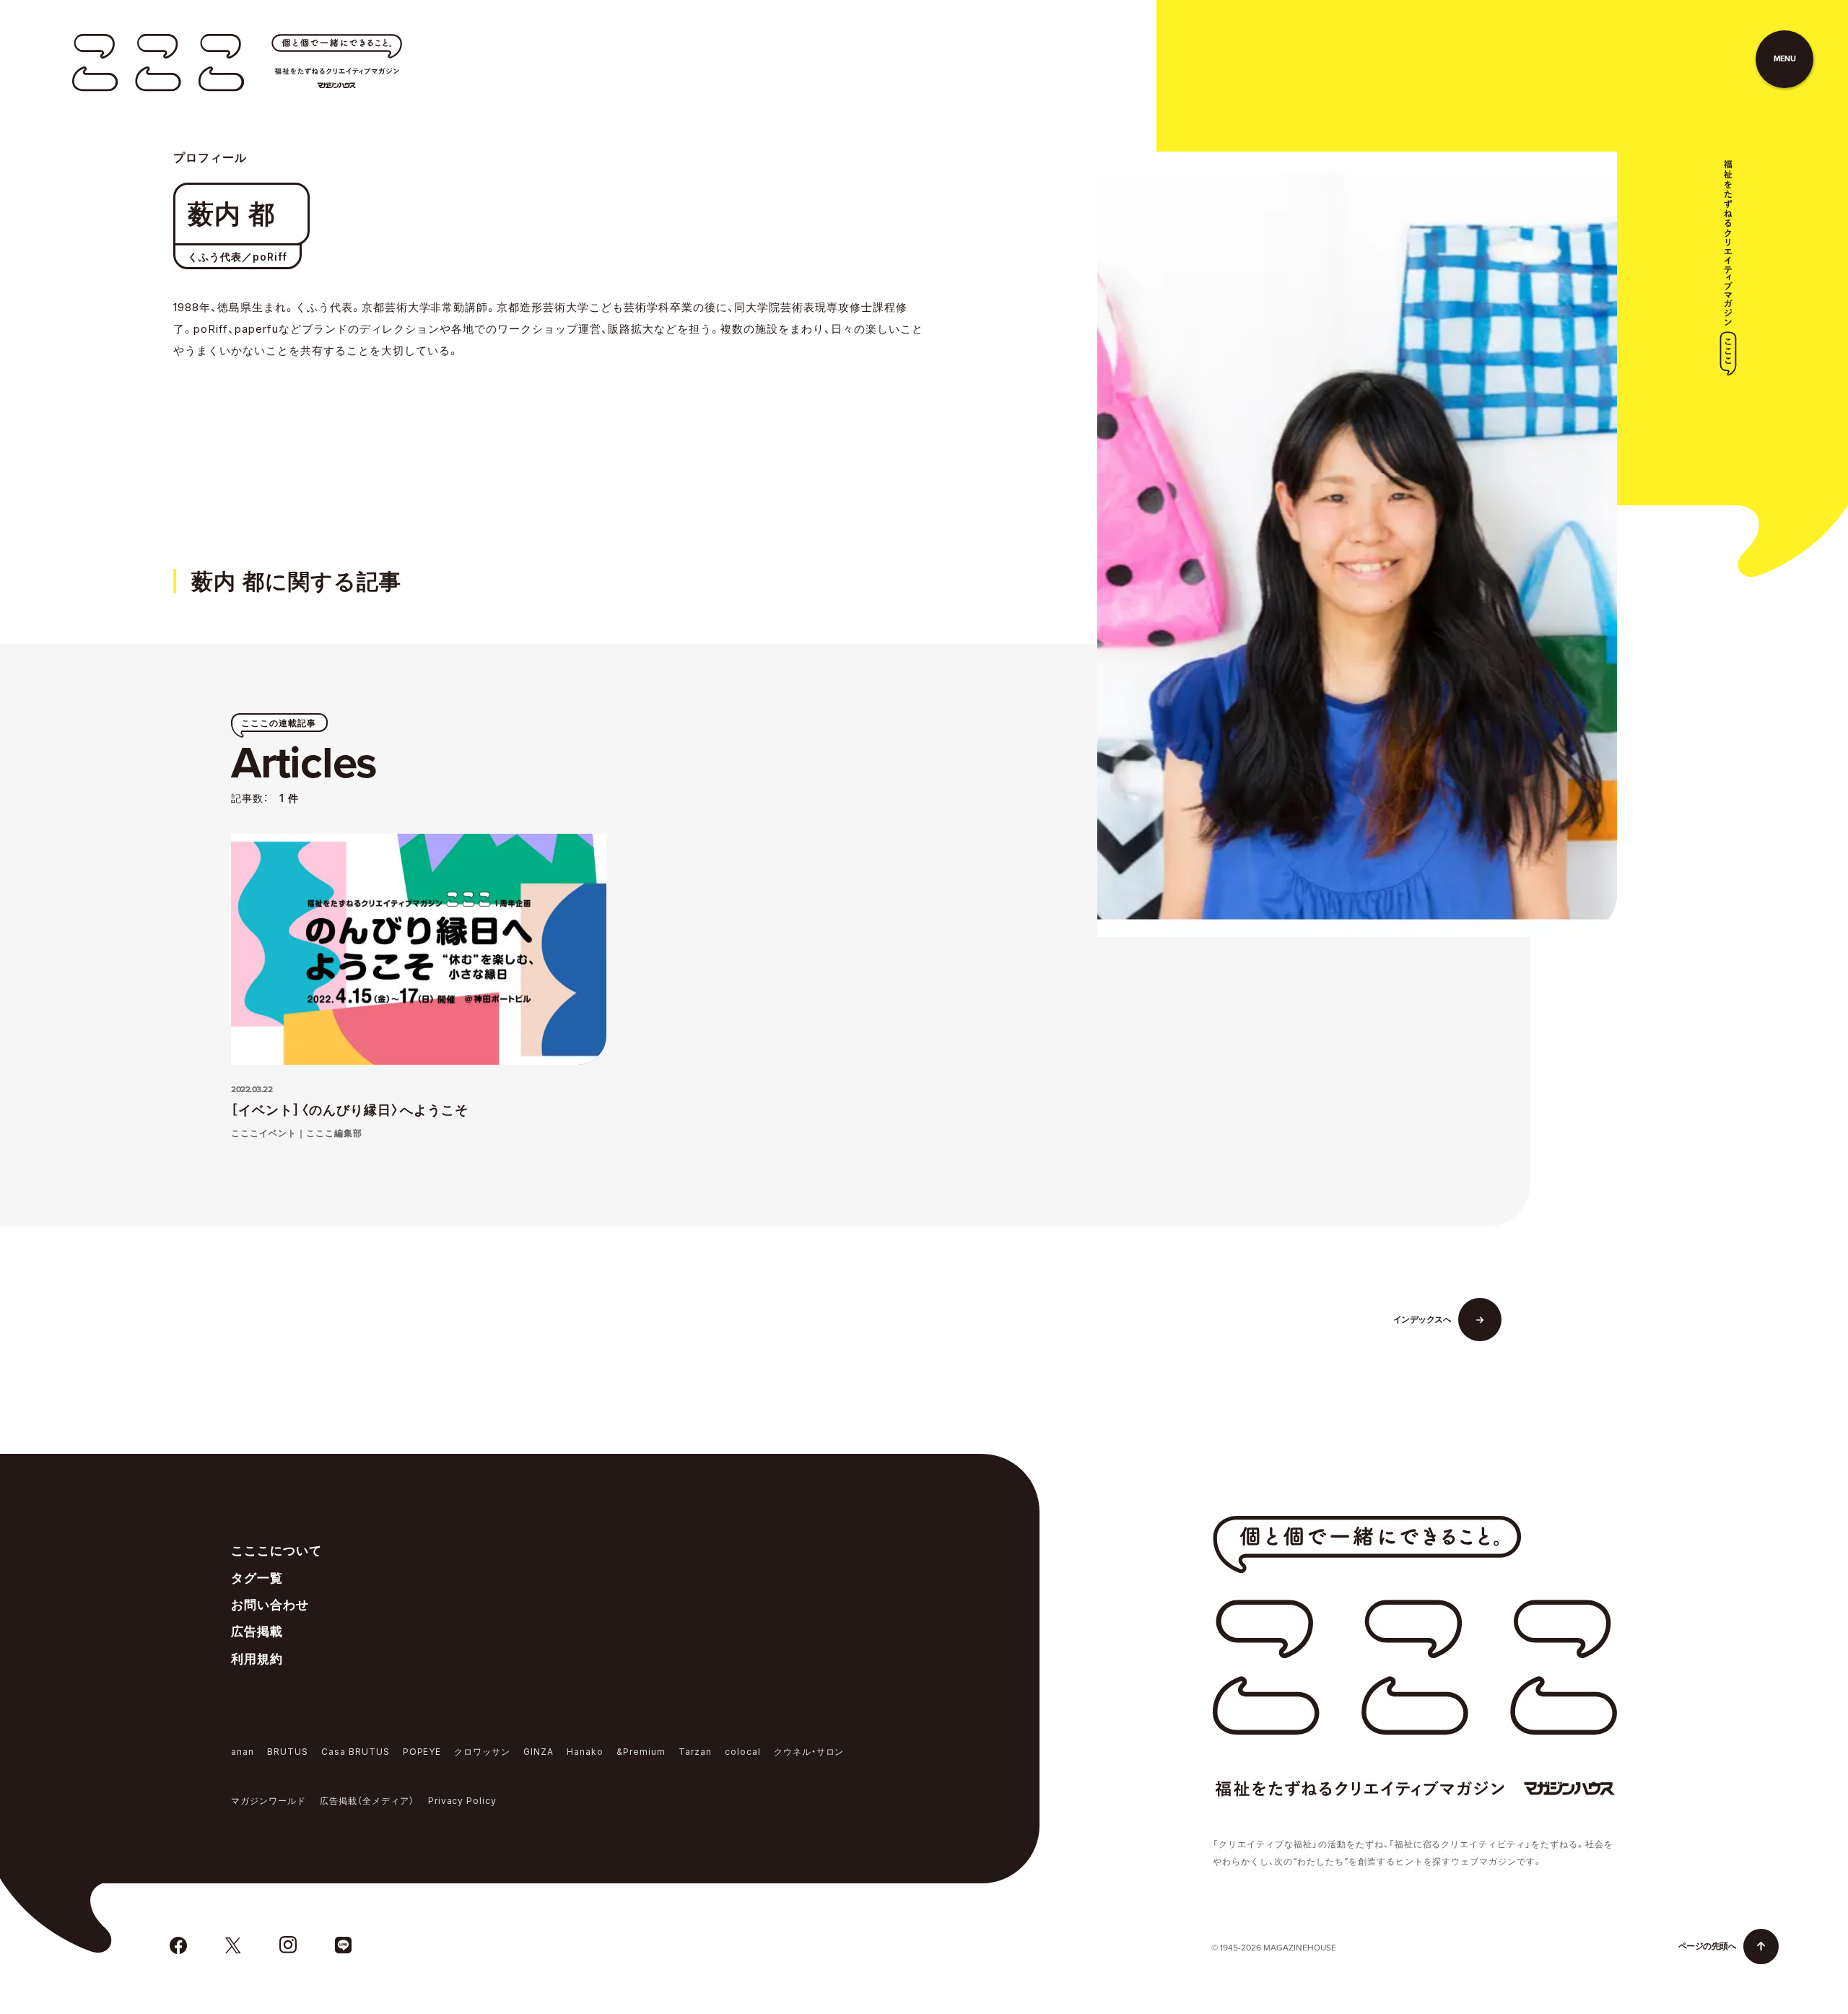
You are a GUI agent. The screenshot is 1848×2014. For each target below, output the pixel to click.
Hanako (585, 1752)
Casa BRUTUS (356, 1752)
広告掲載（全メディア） (367, 1801)
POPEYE (422, 1752)
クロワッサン (482, 1752)
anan (243, 1752)
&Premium (641, 1752)
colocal (743, 1752)
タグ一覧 (257, 1578)
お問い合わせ (270, 1605)
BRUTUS (288, 1752)
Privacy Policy (463, 1801)
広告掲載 (257, 1631)
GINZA (539, 1752)
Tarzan (695, 1752)
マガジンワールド (269, 1801)
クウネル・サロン (809, 1752)
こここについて (276, 1551)
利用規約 (257, 1659)
